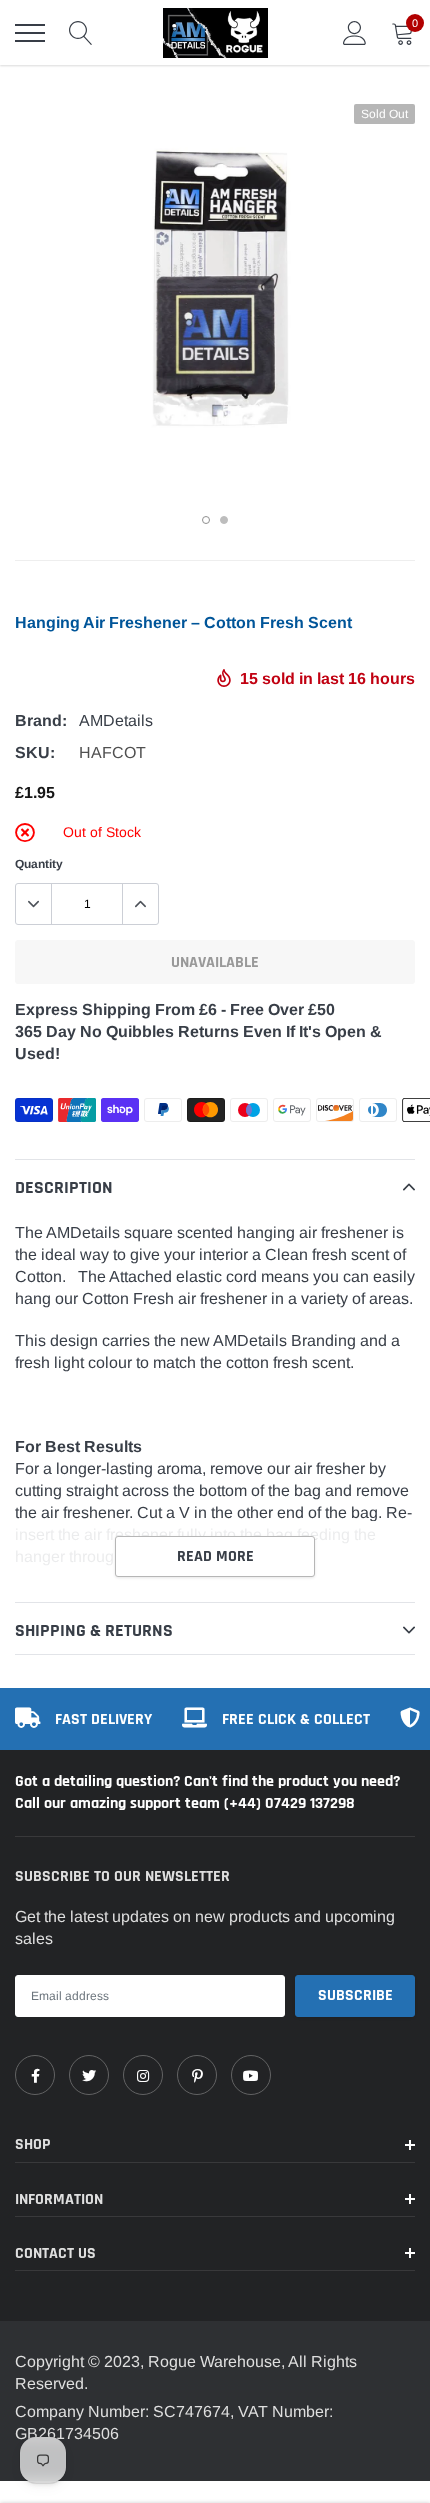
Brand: (41, 720)
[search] (81, 33)
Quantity (39, 864)
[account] (355, 32)
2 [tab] (224, 520)
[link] (35, 2075)
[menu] (30, 33)
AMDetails (116, 720)
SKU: (35, 752)
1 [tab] (206, 520)
